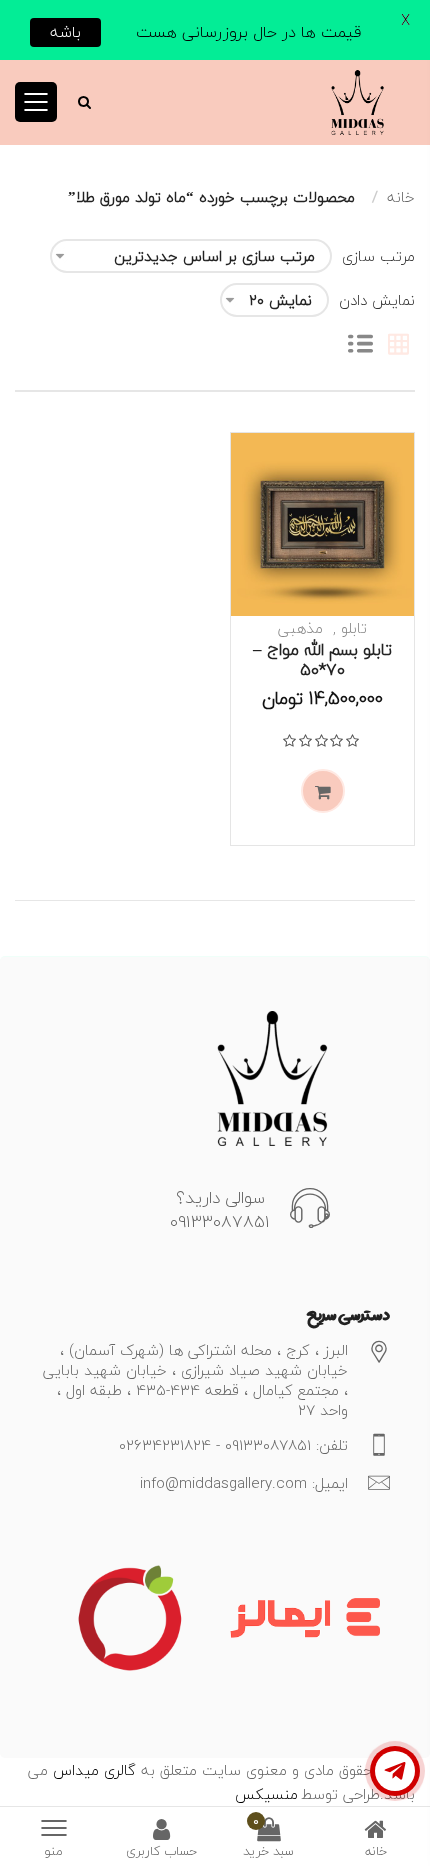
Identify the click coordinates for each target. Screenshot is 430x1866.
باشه (65, 32)
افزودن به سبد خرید (323, 791)
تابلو (354, 628)
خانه (401, 197)
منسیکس (266, 1794)
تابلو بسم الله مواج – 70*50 (322, 659)
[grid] (398, 346)
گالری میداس (92, 1770)
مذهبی (300, 628)
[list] (360, 346)
